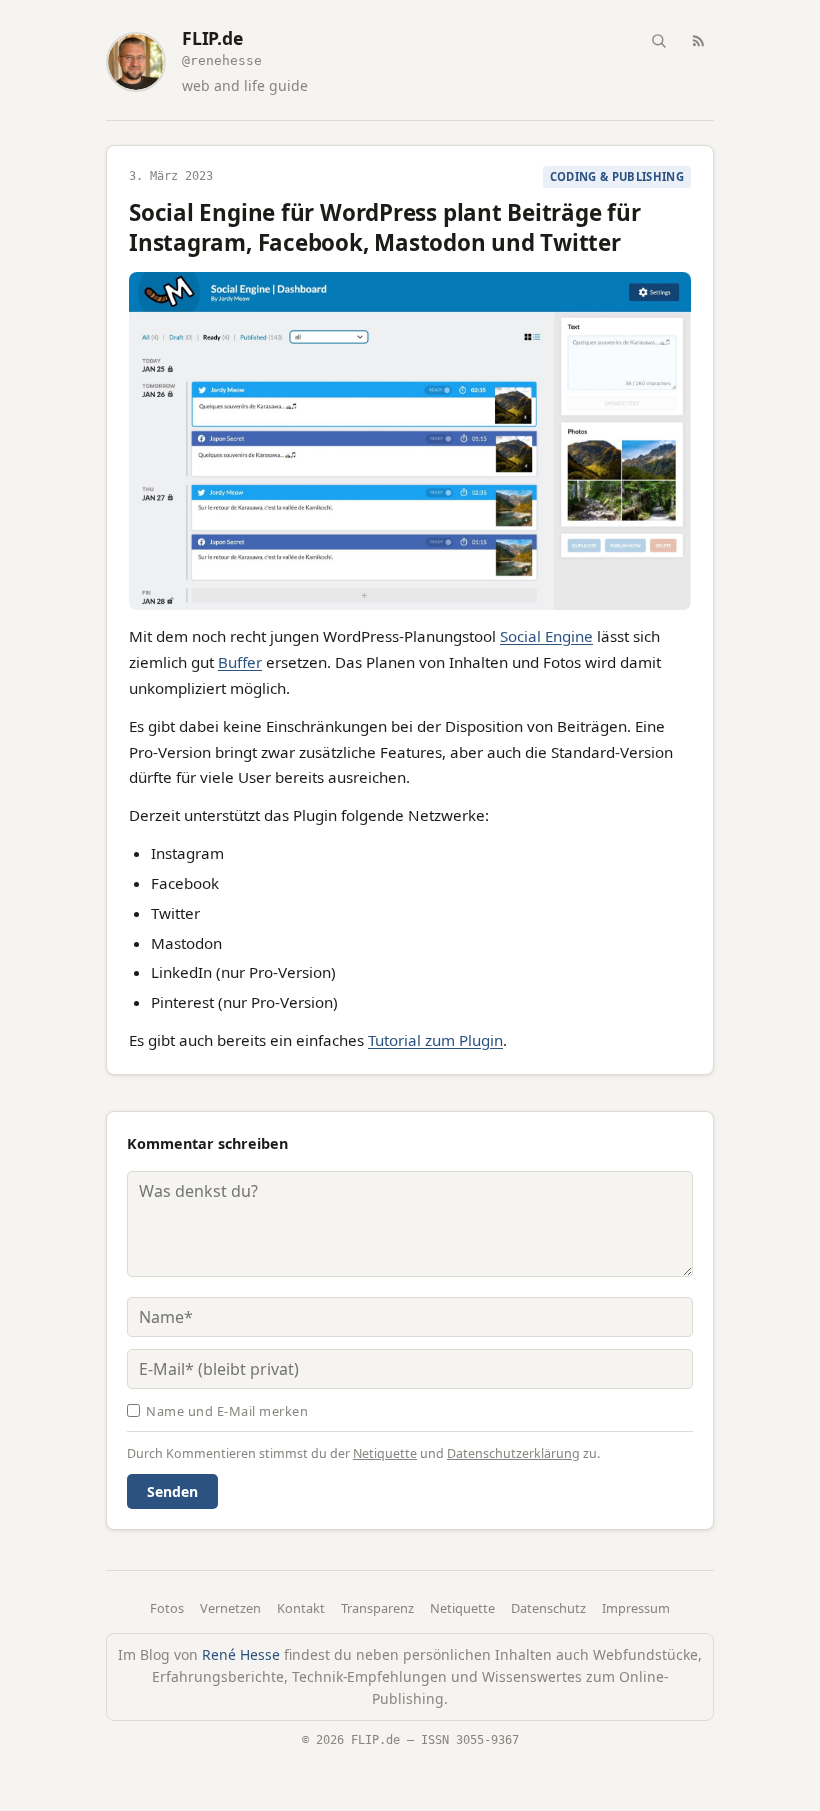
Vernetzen (230, 1608)
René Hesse (241, 1654)
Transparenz (377, 1608)
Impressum (636, 1608)
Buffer (240, 662)
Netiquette (385, 1453)
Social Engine (546, 636)
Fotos (167, 1608)
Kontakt (301, 1608)
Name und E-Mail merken (227, 1411)
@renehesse (222, 60)
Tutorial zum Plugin (435, 1040)
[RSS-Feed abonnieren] (698, 40)
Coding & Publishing (617, 176)
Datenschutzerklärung (513, 1453)
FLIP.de (212, 38)
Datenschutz (548, 1608)
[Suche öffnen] (658, 40)
